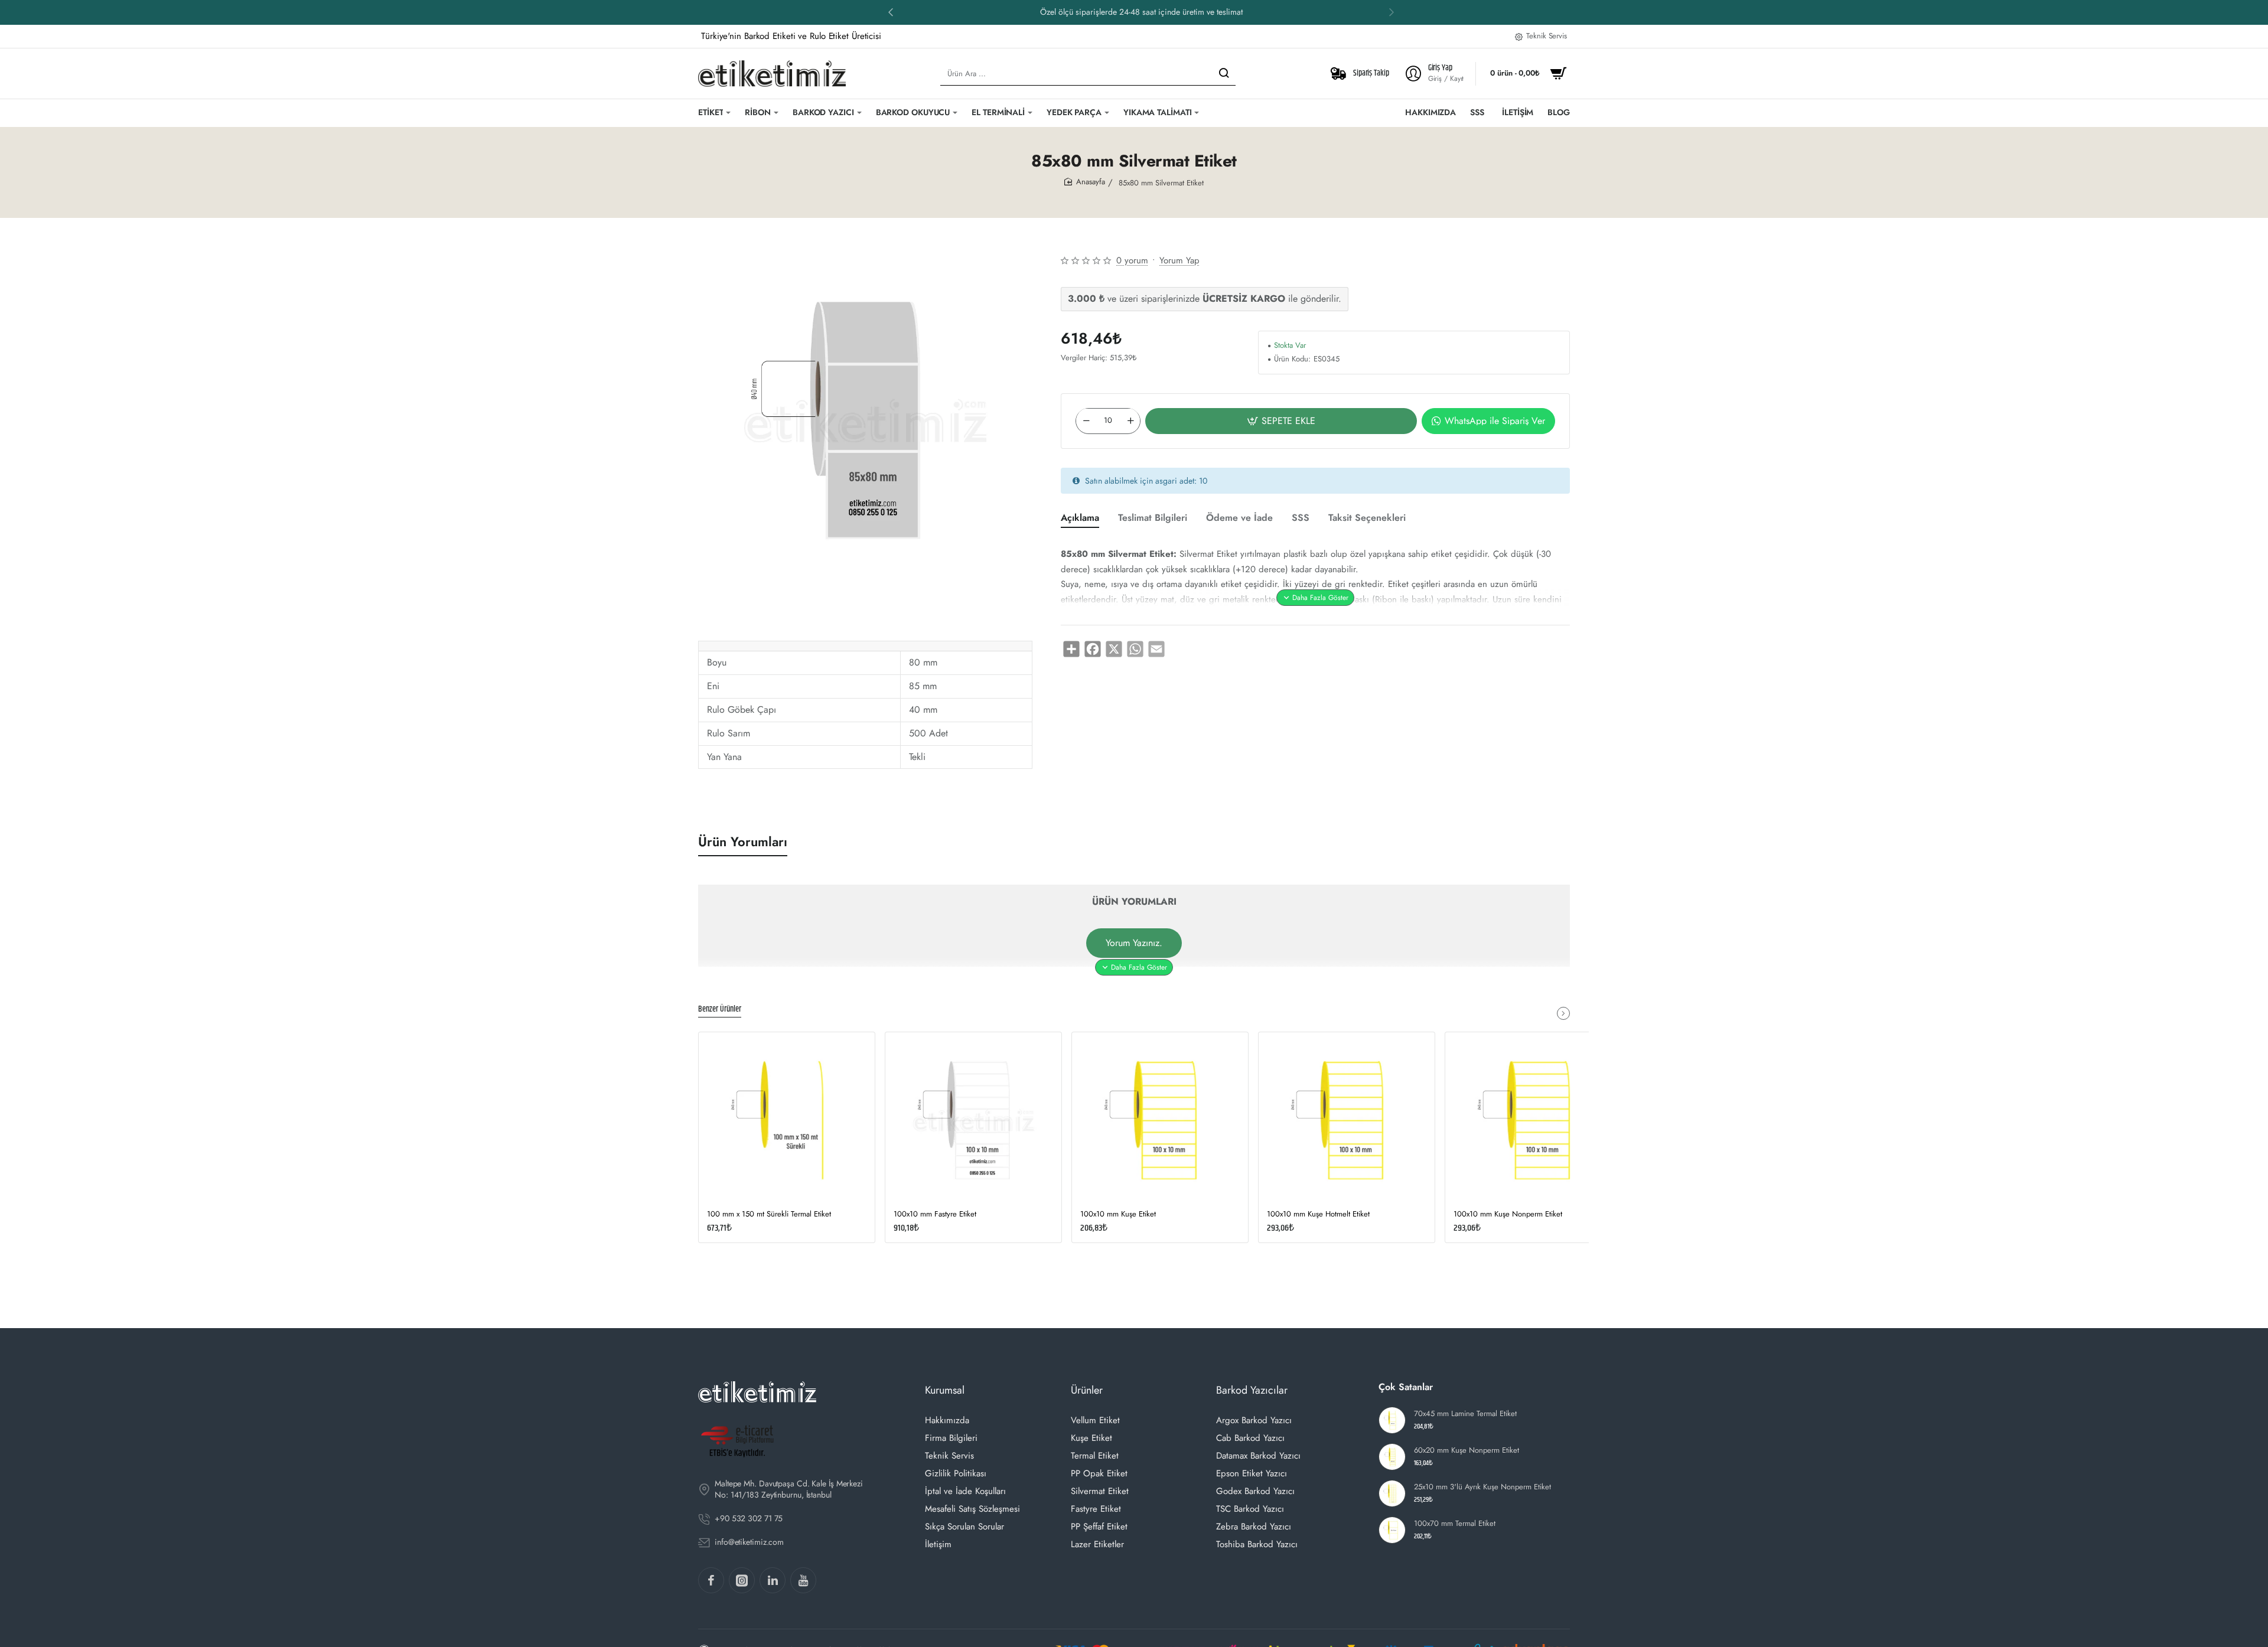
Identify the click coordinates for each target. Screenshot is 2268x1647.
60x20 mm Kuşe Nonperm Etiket (1467, 1451)
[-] (1086, 420)
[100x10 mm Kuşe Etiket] (1160, 1120)
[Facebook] (711, 1580)
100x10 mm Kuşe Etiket (1118, 1214)
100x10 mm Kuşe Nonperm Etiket (1508, 1214)
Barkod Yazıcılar (1252, 1390)
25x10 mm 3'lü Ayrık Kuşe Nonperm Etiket (1482, 1487)
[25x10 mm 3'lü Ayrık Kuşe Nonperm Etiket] (1392, 1493)
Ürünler (1087, 1390)
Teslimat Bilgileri (1153, 518)
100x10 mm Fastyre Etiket (935, 1214)
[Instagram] (742, 1580)
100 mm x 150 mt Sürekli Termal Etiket (769, 1214)
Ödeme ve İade (1239, 518)
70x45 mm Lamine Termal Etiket (1465, 1414)
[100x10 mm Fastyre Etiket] (973, 1120)
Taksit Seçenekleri (1367, 518)
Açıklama (1080, 518)
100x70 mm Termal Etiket (1455, 1524)
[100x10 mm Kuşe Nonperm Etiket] (1533, 1120)
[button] (891, 12)
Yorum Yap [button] (1179, 260)
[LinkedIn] (773, 1580)
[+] (1130, 420)
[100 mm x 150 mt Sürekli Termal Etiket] (787, 1120)
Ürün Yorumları (743, 842)
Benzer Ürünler (720, 1010)
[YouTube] (803, 1580)
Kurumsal (945, 1390)
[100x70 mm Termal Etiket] (1392, 1530)
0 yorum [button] (1132, 260)
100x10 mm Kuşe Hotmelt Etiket (1318, 1214)
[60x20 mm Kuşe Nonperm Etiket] (1392, 1457)
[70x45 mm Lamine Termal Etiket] (1392, 1420)
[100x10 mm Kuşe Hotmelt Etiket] (1347, 1120)
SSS (1301, 518)
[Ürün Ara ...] (1224, 74)
